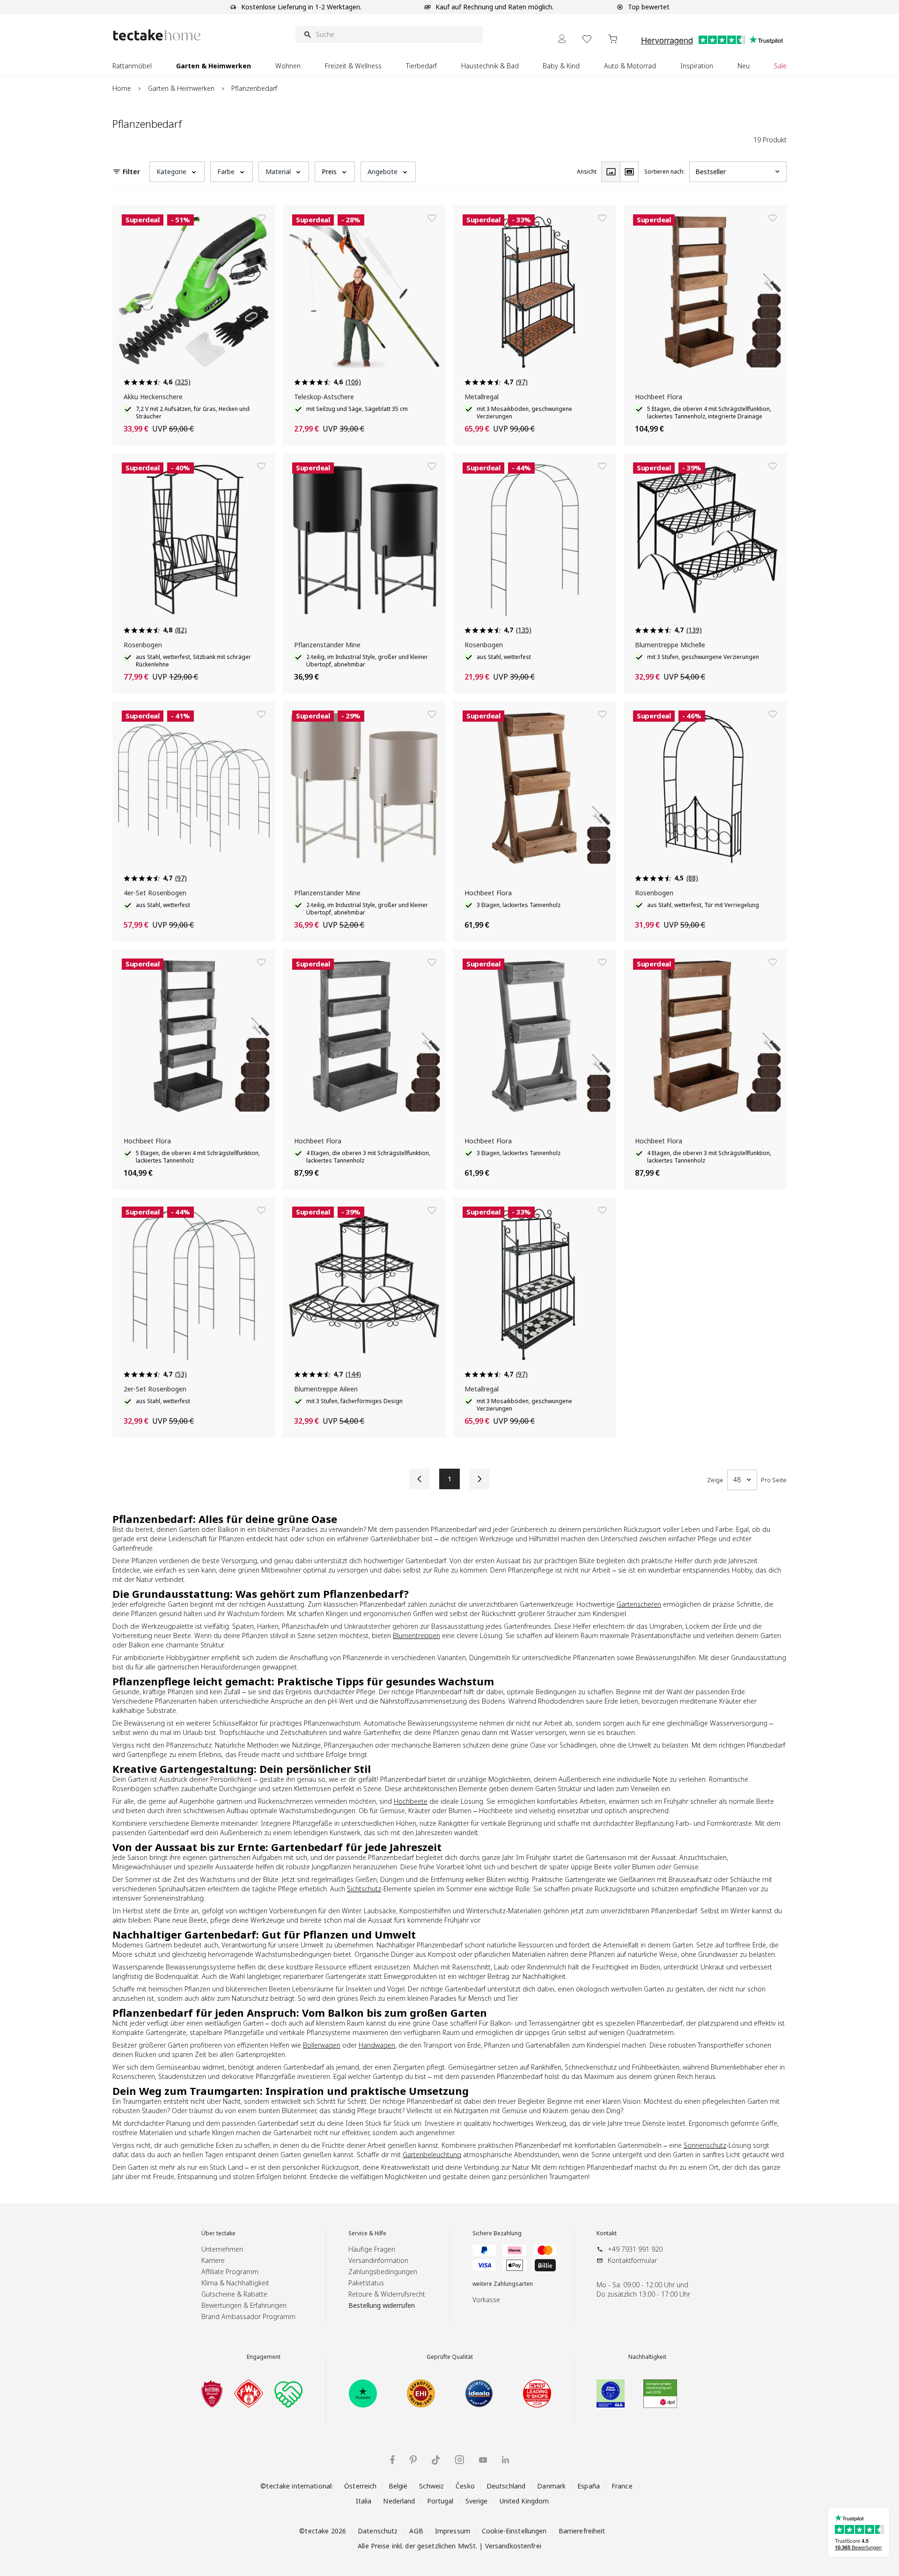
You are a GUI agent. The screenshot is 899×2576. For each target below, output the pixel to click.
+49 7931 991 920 (635, 2249)
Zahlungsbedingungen (383, 2272)
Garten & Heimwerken (181, 88)
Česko (465, 2486)
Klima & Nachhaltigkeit (235, 2283)
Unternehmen (222, 2249)
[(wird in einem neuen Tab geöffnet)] (212, 2393)
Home (122, 88)
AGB (416, 2531)
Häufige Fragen (372, 2249)
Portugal (440, 2501)
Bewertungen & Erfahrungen (244, 2305)
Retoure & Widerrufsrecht (387, 2294)
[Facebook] (392, 2460)
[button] (177, 172)
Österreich (360, 2486)
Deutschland (506, 2486)
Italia (364, 2501)
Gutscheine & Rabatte (234, 2294)
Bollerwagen (322, 2045)
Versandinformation (378, 2260)
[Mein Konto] (562, 39)
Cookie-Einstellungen (514, 2531)
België (398, 2486)
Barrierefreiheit (582, 2531)
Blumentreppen (416, 1636)
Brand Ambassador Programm (248, 2316)
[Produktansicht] (611, 172)
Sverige (477, 2501)
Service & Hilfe (367, 2233)
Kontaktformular (632, 2260)
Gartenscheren (639, 1604)
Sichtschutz (364, 1889)
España (589, 2486)
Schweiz (431, 2486)
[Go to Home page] (157, 35)
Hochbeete (411, 1801)
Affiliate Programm (230, 2272)
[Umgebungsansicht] (629, 172)
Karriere (213, 2260)
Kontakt (607, 2233)
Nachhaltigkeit (647, 2357)
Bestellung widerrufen (382, 2305)
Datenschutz (378, 2531)
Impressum (453, 2531)
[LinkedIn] (505, 2460)
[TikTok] (436, 2460)
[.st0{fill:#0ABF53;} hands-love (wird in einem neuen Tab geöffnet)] (288, 2393)
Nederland (399, 2501)
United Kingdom (524, 2501)
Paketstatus (366, 2283)
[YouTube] (483, 2460)
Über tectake (218, 2233)
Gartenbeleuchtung (432, 2155)
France (622, 2486)
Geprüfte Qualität (450, 2357)
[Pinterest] (413, 2460)
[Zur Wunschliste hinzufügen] (261, 218)
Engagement (264, 2357)
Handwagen (377, 2045)
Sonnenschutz (705, 2145)
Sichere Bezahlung (497, 2233)
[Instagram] (460, 2460)
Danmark (551, 2486)
